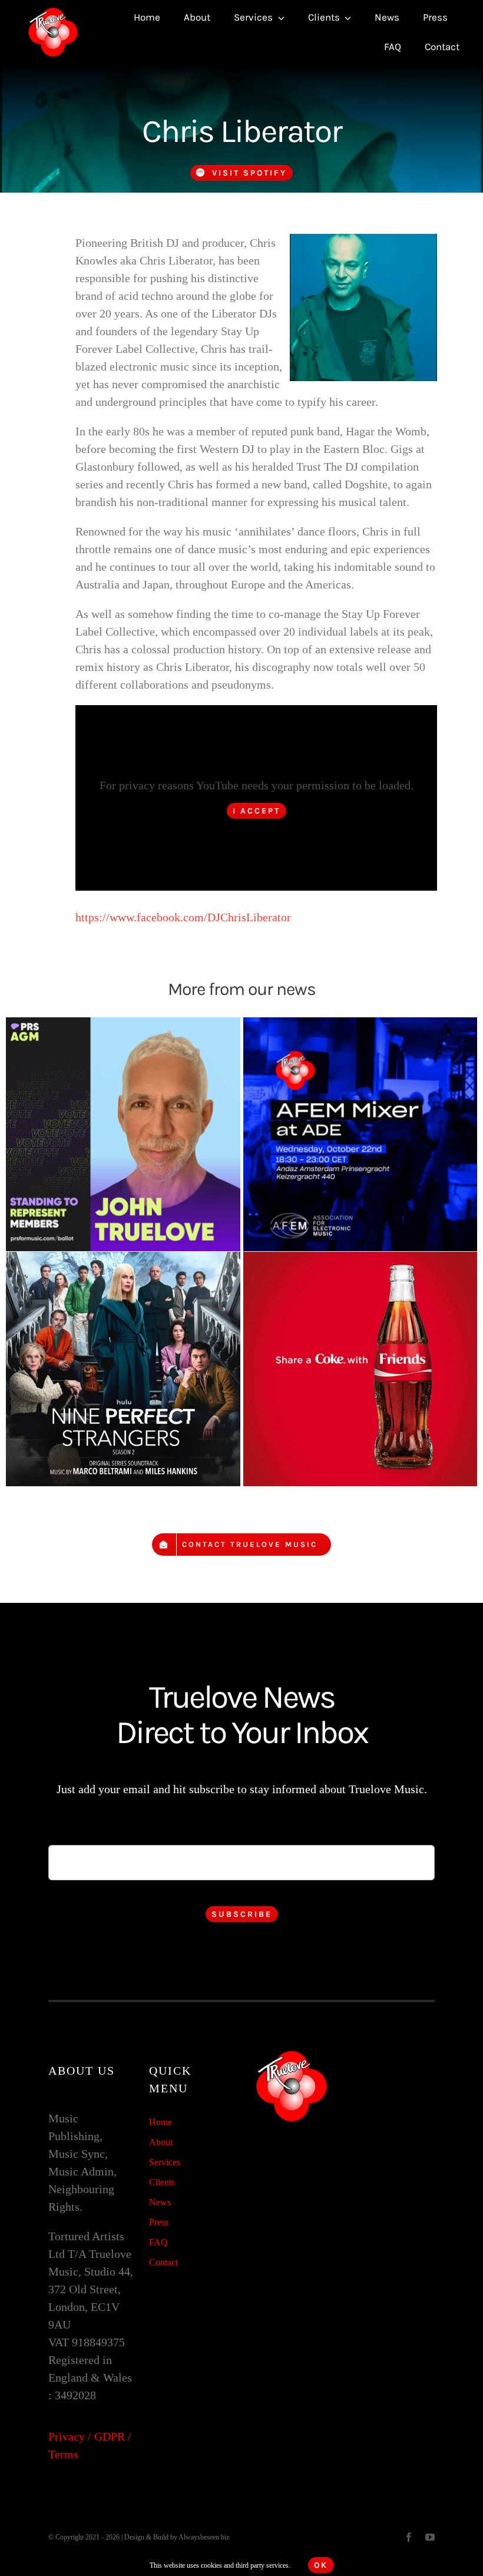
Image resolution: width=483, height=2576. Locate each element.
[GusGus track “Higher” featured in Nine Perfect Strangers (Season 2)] (123, 1369)
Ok (321, 2565)
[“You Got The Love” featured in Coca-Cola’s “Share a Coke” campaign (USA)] (360, 1369)
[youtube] (430, 2537)
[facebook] (409, 2537)
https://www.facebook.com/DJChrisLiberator (183, 917)
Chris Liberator (242, 131)
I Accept (257, 811)
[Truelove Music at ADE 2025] (360, 1135)
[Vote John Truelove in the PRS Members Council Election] (123, 1135)
